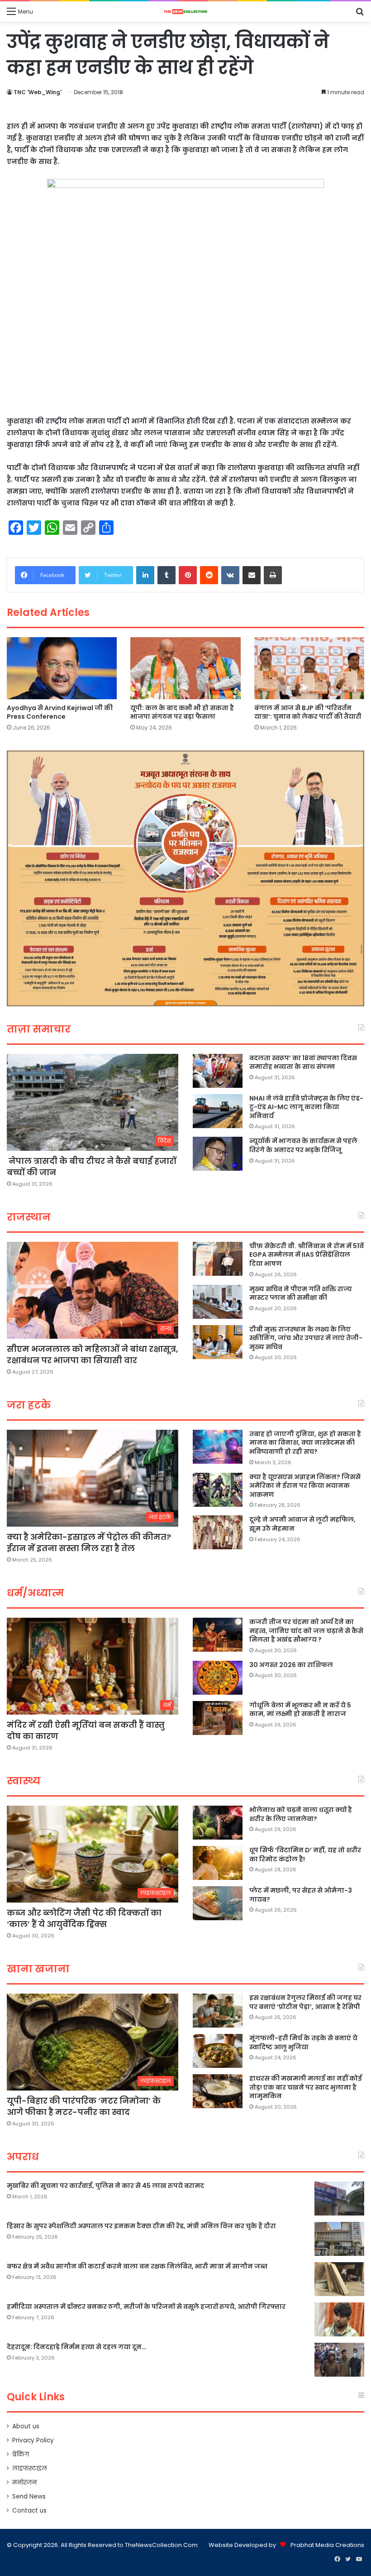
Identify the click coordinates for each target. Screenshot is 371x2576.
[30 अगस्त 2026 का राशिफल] (218, 1678)
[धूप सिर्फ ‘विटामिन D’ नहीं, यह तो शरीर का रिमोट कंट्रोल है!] (218, 1863)
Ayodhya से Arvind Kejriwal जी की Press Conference (60, 712)
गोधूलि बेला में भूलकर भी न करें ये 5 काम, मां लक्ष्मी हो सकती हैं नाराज (300, 1710)
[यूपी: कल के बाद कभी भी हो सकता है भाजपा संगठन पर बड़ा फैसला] (185, 668)
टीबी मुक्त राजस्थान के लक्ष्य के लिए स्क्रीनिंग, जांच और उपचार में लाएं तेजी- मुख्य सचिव (306, 1338)
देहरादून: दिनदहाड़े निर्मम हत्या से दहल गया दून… (76, 2347)
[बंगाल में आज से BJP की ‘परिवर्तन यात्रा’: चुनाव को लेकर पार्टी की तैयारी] (309, 668)
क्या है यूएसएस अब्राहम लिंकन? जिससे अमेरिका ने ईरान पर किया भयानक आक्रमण (305, 1486)
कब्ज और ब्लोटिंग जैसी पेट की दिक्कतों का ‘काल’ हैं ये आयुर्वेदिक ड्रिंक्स (84, 1918)
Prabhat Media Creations (327, 2545)
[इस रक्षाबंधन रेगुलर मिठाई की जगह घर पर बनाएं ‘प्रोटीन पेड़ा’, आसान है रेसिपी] (218, 2011)
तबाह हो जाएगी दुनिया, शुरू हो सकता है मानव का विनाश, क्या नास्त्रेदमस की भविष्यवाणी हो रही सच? (305, 1443)
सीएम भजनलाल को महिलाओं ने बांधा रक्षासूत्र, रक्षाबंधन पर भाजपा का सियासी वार (93, 1355)
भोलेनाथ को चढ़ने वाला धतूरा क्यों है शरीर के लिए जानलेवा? (301, 1814)
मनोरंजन (24, 2482)
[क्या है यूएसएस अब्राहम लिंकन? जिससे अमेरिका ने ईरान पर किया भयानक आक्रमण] (218, 1490)
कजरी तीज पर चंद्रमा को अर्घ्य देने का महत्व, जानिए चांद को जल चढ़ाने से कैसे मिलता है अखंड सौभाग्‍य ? (306, 1631)
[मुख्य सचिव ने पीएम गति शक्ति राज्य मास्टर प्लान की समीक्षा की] (218, 1302)
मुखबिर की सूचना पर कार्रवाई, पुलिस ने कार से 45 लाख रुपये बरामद (105, 2186)
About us (26, 2426)
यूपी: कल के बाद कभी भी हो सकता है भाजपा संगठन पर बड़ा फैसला (182, 712)
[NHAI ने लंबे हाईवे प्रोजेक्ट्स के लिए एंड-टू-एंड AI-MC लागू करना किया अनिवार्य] (218, 1111)
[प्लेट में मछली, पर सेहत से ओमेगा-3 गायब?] (218, 1903)
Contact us (29, 2511)
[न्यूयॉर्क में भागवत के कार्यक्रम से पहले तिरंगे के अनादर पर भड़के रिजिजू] (218, 1154)
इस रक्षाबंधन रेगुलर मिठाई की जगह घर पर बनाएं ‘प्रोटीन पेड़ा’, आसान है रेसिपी (305, 2002)
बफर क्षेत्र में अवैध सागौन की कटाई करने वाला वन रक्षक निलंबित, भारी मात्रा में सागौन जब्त (137, 2266)
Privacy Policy (33, 2440)
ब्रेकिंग (21, 2454)
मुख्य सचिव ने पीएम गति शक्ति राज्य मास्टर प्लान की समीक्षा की (301, 1293)
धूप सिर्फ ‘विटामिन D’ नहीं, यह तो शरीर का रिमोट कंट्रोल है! (305, 1855)
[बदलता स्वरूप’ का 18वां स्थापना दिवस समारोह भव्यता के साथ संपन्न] (218, 1071)
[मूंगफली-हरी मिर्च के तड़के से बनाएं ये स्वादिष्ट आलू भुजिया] (218, 2051)
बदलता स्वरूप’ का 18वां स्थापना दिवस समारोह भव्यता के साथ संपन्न (303, 1062)
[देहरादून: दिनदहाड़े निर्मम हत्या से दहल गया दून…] (339, 2360)
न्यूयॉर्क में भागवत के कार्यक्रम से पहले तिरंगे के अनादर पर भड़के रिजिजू (303, 1145)
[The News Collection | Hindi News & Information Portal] (185, 12)
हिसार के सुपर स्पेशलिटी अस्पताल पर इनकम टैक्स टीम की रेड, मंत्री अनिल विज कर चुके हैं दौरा (141, 2226)
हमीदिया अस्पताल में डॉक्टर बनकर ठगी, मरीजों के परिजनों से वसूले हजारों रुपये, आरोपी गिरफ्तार (146, 2307)
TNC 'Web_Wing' (38, 92)
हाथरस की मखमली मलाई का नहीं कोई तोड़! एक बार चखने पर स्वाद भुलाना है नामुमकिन (306, 2087)
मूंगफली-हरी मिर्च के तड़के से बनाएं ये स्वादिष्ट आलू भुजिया (303, 2043)
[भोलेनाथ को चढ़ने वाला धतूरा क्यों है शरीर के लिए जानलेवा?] (218, 1823)
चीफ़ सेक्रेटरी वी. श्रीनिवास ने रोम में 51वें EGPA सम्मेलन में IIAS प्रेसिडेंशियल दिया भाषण (307, 1255)
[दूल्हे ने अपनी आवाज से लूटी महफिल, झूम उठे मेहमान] (218, 1532)
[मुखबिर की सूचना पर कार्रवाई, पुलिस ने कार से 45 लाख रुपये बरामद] (339, 2199)
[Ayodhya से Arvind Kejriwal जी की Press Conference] (62, 668)
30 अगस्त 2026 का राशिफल (291, 1665)
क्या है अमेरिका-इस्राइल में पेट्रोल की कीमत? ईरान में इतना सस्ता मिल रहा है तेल (89, 1543)
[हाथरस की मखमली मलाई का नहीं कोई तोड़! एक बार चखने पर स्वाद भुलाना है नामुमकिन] (218, 2091)
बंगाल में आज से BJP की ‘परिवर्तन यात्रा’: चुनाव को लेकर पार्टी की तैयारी (308, 712)
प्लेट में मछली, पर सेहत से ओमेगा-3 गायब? (301, 1895)
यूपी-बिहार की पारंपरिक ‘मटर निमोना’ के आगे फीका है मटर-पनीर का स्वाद (84, 2106)
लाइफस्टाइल (30, 2468)
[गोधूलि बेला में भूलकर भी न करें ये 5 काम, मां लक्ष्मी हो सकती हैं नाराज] (218, 1718)
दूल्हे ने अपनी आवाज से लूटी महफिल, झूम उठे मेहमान (302, 1524)
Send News (29, 2497)
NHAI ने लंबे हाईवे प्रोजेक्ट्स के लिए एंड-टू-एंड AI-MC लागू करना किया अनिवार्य (306, 1107)
